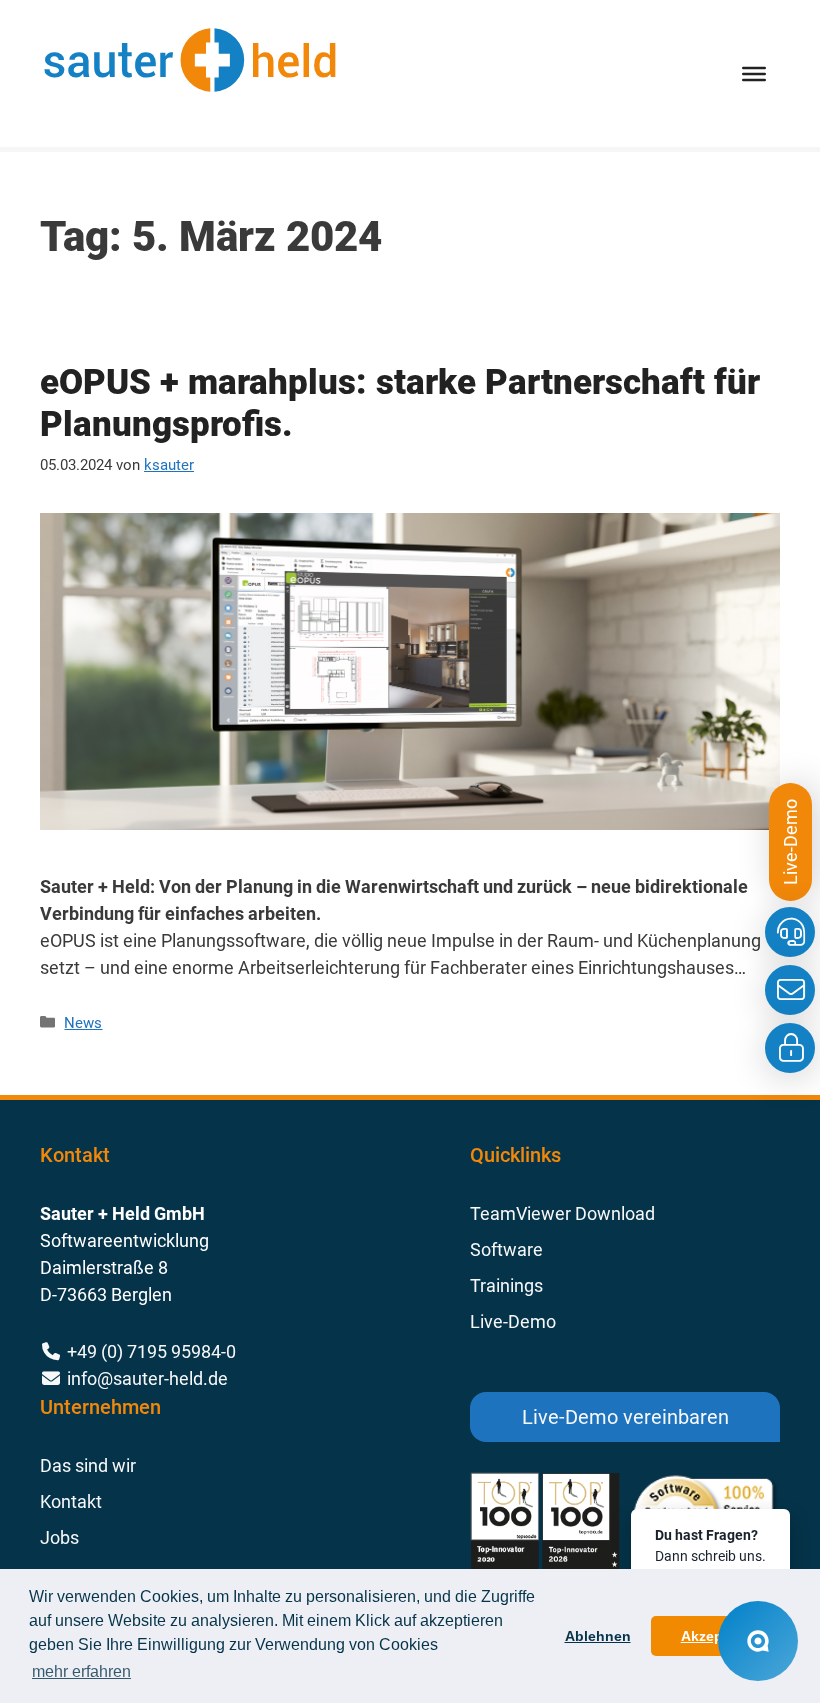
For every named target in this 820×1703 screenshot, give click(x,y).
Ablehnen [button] (598, 1636)
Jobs (59, 1537)
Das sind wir (88, 1465)
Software (506, 1249)
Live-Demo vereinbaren (625, 1417)
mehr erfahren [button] (81, 1671)
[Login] (790, 1048)
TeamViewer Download (562, 1213)
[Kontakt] (790, 990)
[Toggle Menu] (754, 73)
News (83, 1023)
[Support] (790, 932)
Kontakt (71, 1501)
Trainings (506, 1285)
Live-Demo (513, 1321)
